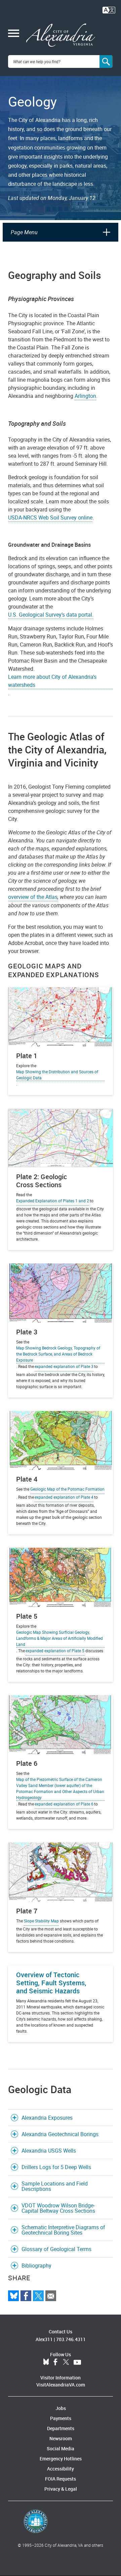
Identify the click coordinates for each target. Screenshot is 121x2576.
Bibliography (36, 2266)
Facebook (55, 2362)
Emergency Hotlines (61, 2459)
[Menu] (14, 34)
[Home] (61, 35)
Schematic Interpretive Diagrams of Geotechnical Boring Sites (63, 2230)
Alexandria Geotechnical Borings (60, 2134)
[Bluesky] (13, 2296)
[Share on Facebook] (26, 2296)
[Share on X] (38, 2296)
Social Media (61, 2448)
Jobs (61, 2408)
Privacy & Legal (61, 2489)
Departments (61, 2428)
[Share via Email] (51, 2296)
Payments (61, 2418)
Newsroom (61, 2438)
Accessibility (61, 2469)
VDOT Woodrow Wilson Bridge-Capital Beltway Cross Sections (58, 2208)
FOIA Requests (61, 2479)
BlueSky (46, 2362)
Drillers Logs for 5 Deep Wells (57, 2167)
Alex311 (44, 2339)
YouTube (77, 2362)
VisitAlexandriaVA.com (61, 2385)
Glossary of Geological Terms (56, 2249)
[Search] (106, 61)
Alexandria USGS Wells (49, 2151)
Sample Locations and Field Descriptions (55, 2186)
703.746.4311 (71, 2339)
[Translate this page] (109, 9)
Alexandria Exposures (47, 2118)
